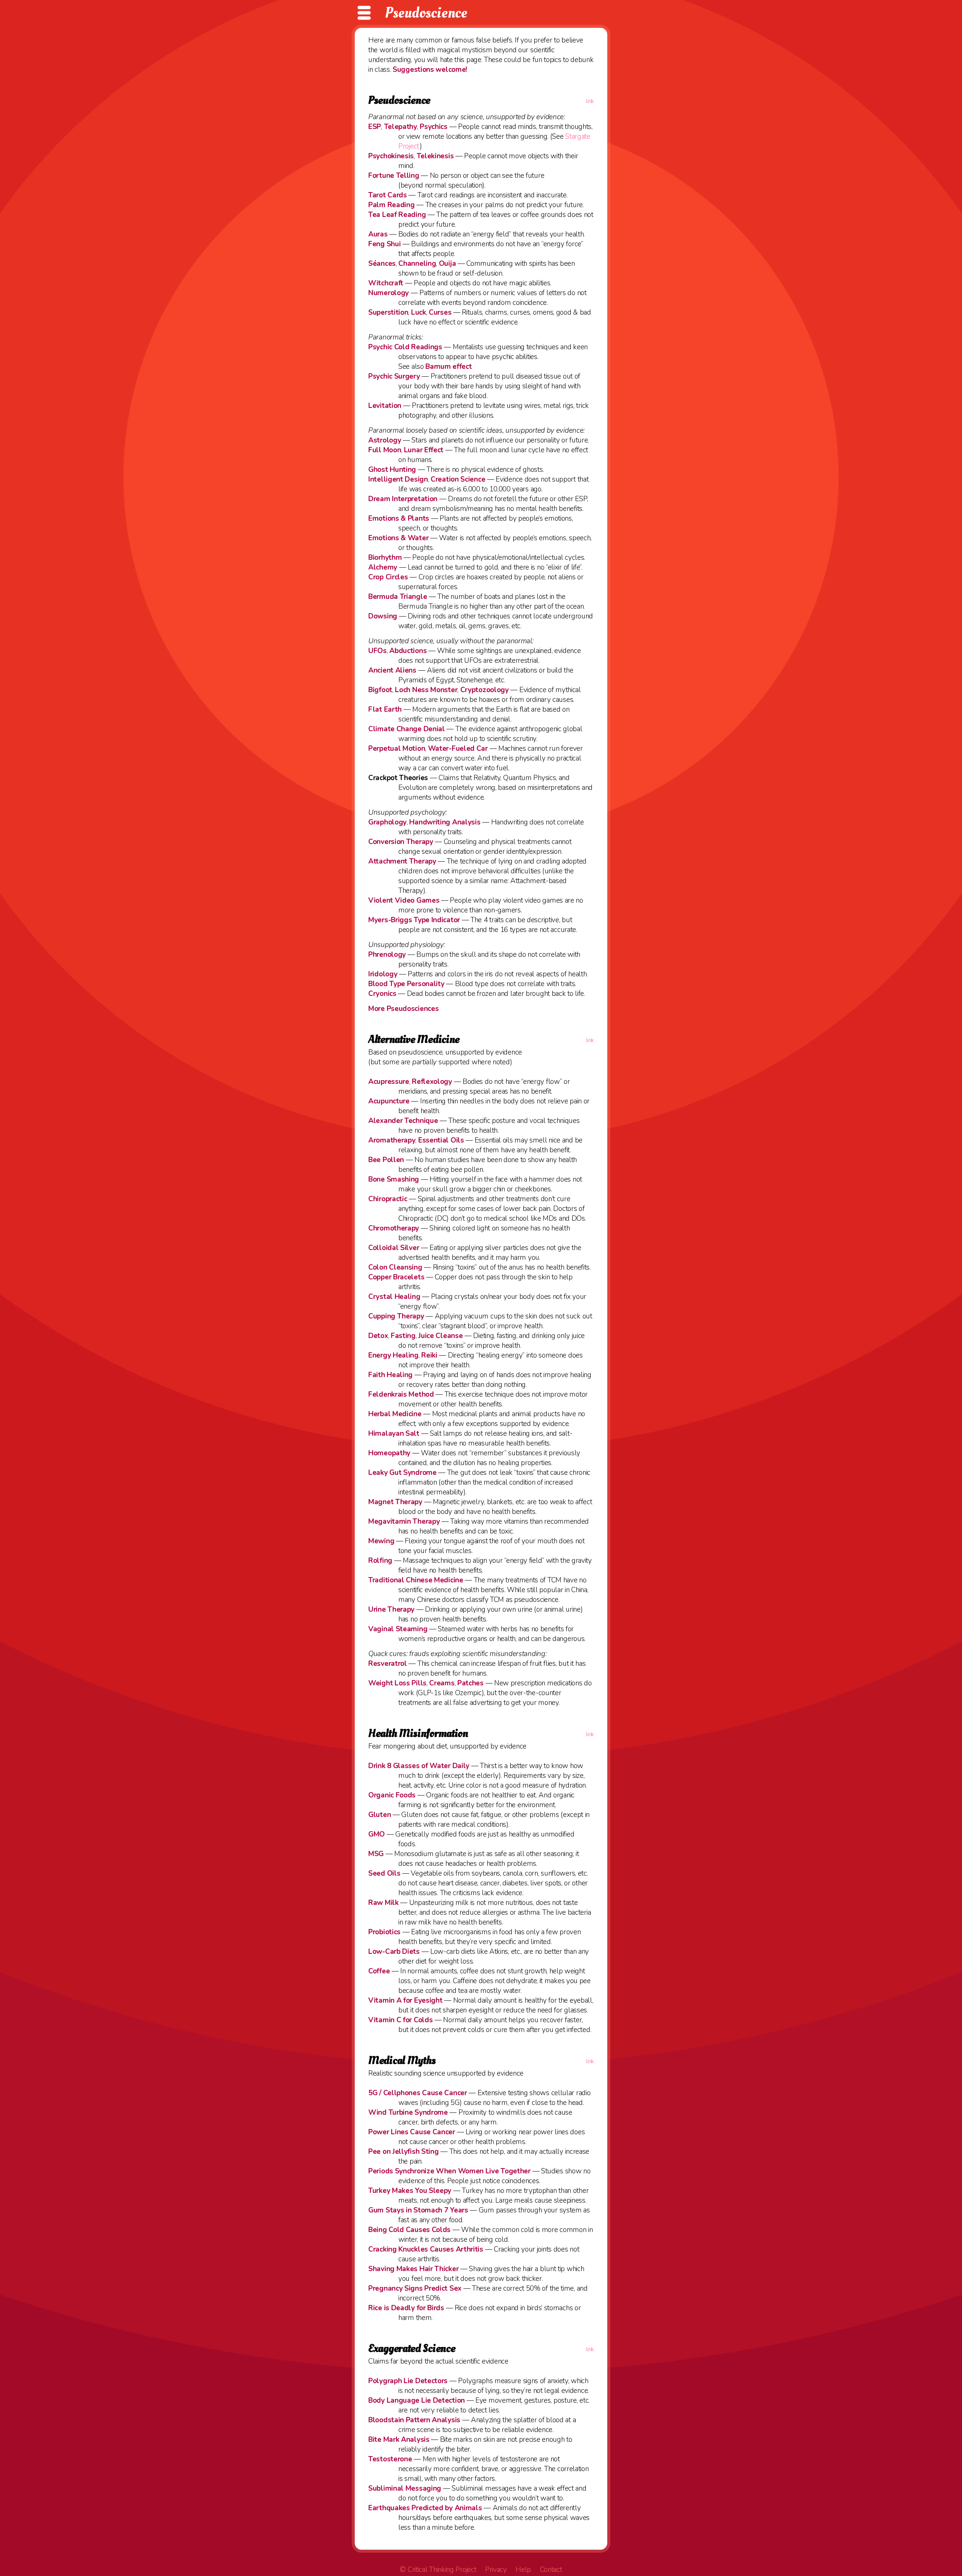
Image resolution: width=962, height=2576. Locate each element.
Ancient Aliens (392, 670)
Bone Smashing (394, 1179)
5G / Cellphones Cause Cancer (418, 2093)
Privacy (496, 2570)
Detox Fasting (392, 1336)
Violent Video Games (404, 900)
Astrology (385, 440)
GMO (377, 1834)
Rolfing (380, 1561)
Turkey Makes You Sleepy (410, 2191)
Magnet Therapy (395, 1502)
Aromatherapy (392, 1140)
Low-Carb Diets (394, 1952)
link (590, 101)
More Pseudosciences (403, 1009)
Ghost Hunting (392, 470)
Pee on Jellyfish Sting (403, 2152)
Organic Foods (392, 1795)
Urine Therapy (391, 1609)
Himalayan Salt (394, 1433)
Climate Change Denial (407, 729)
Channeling (417, 264)
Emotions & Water (398, 538)
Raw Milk (383, 1903)
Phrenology (387, 955)
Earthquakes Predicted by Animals (425, 2508)
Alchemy (383, 567)
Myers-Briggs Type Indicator (414, 920)
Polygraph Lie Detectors (408, 2381)
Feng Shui (384, 244)
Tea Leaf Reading (397, 215)
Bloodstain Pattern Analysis (414, 2420)
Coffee (379, 1971)
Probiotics (384, 1932)
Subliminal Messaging (405, 2488)
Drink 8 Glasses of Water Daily (419, 1766)
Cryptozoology (485, 690)
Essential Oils (441, 1140)
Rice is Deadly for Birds (406, 2308)
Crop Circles (388, 577)
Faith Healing (390, 1375)
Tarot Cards (388, 195)
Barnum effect (448, 367)
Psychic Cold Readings (405, 347)
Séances (382, 264)
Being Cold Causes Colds (409, 2230)
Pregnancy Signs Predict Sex (415, 2288)
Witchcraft (386, 283)
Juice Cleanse (440, 1336)
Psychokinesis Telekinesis (411, 156)
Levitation (385, 406)
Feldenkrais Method (401, 1394)
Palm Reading (391, 205)
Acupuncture (389, 1101)
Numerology (389, 293)
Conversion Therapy (401, 842)
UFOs (377, 651)
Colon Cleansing (395, 1267)
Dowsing (383, 616)
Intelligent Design (398, 479)
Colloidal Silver (394, 1248)
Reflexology (432, 1082)
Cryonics (382, 994)
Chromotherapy (394, 1228)
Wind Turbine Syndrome (408, 2112)
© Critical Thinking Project (438, 2570)
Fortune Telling (394, 176)
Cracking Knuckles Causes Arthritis (426, 2249)
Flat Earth (385, 709)
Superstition (388, 312)
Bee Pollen (386, 1160)
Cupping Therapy (396, 1316)
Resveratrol (388, 1664)
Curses (440, 312)
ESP (375, 127)
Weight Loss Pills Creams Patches (426, 1683)
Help (523, 2570)
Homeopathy (389, 1453)
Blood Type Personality (406, 984)
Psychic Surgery (394, 376)
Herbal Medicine (395, 1414)
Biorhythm (385, 558)
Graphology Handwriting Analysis (424, 822)
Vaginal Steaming (398, 1629)
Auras (378, 234)
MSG (376, 1854)
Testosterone (390, 2459)
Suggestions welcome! (430, 70)
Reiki (429, 1355)
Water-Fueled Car (458, 749)
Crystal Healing (394, 1297)
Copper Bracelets (396, 1277)
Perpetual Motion (397, 749)
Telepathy (401, 127)
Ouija (448, 264)
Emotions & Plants (399, 518)
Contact (551, 2570)
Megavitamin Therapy (404, 1521)
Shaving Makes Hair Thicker (413, 2269)
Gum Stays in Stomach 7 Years (418, 2210)
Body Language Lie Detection (417, 2400)
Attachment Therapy (402, 861)
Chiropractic (388, 1199)
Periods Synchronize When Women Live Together (449, 2171)
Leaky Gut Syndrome (402, 1473)
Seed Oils (384, 1873)
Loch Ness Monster (426, 690)
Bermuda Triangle (398, 597)
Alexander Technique (403, 1121)
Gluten (380, 1815)
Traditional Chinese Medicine (416, 1580)
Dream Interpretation (403, 499)
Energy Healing (393, 1355)
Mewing (381, 1541)
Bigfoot (380, 690)
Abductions (408, 651)
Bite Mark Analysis (399, 2440)
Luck (419, 312)
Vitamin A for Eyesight (405, 2000)
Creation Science (458, 479)
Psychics (434, 127)
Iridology (383, 974)
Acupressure (389, 1082)
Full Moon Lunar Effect (406, 450)
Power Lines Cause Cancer (412, 2132)
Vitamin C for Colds (400, 2020)
